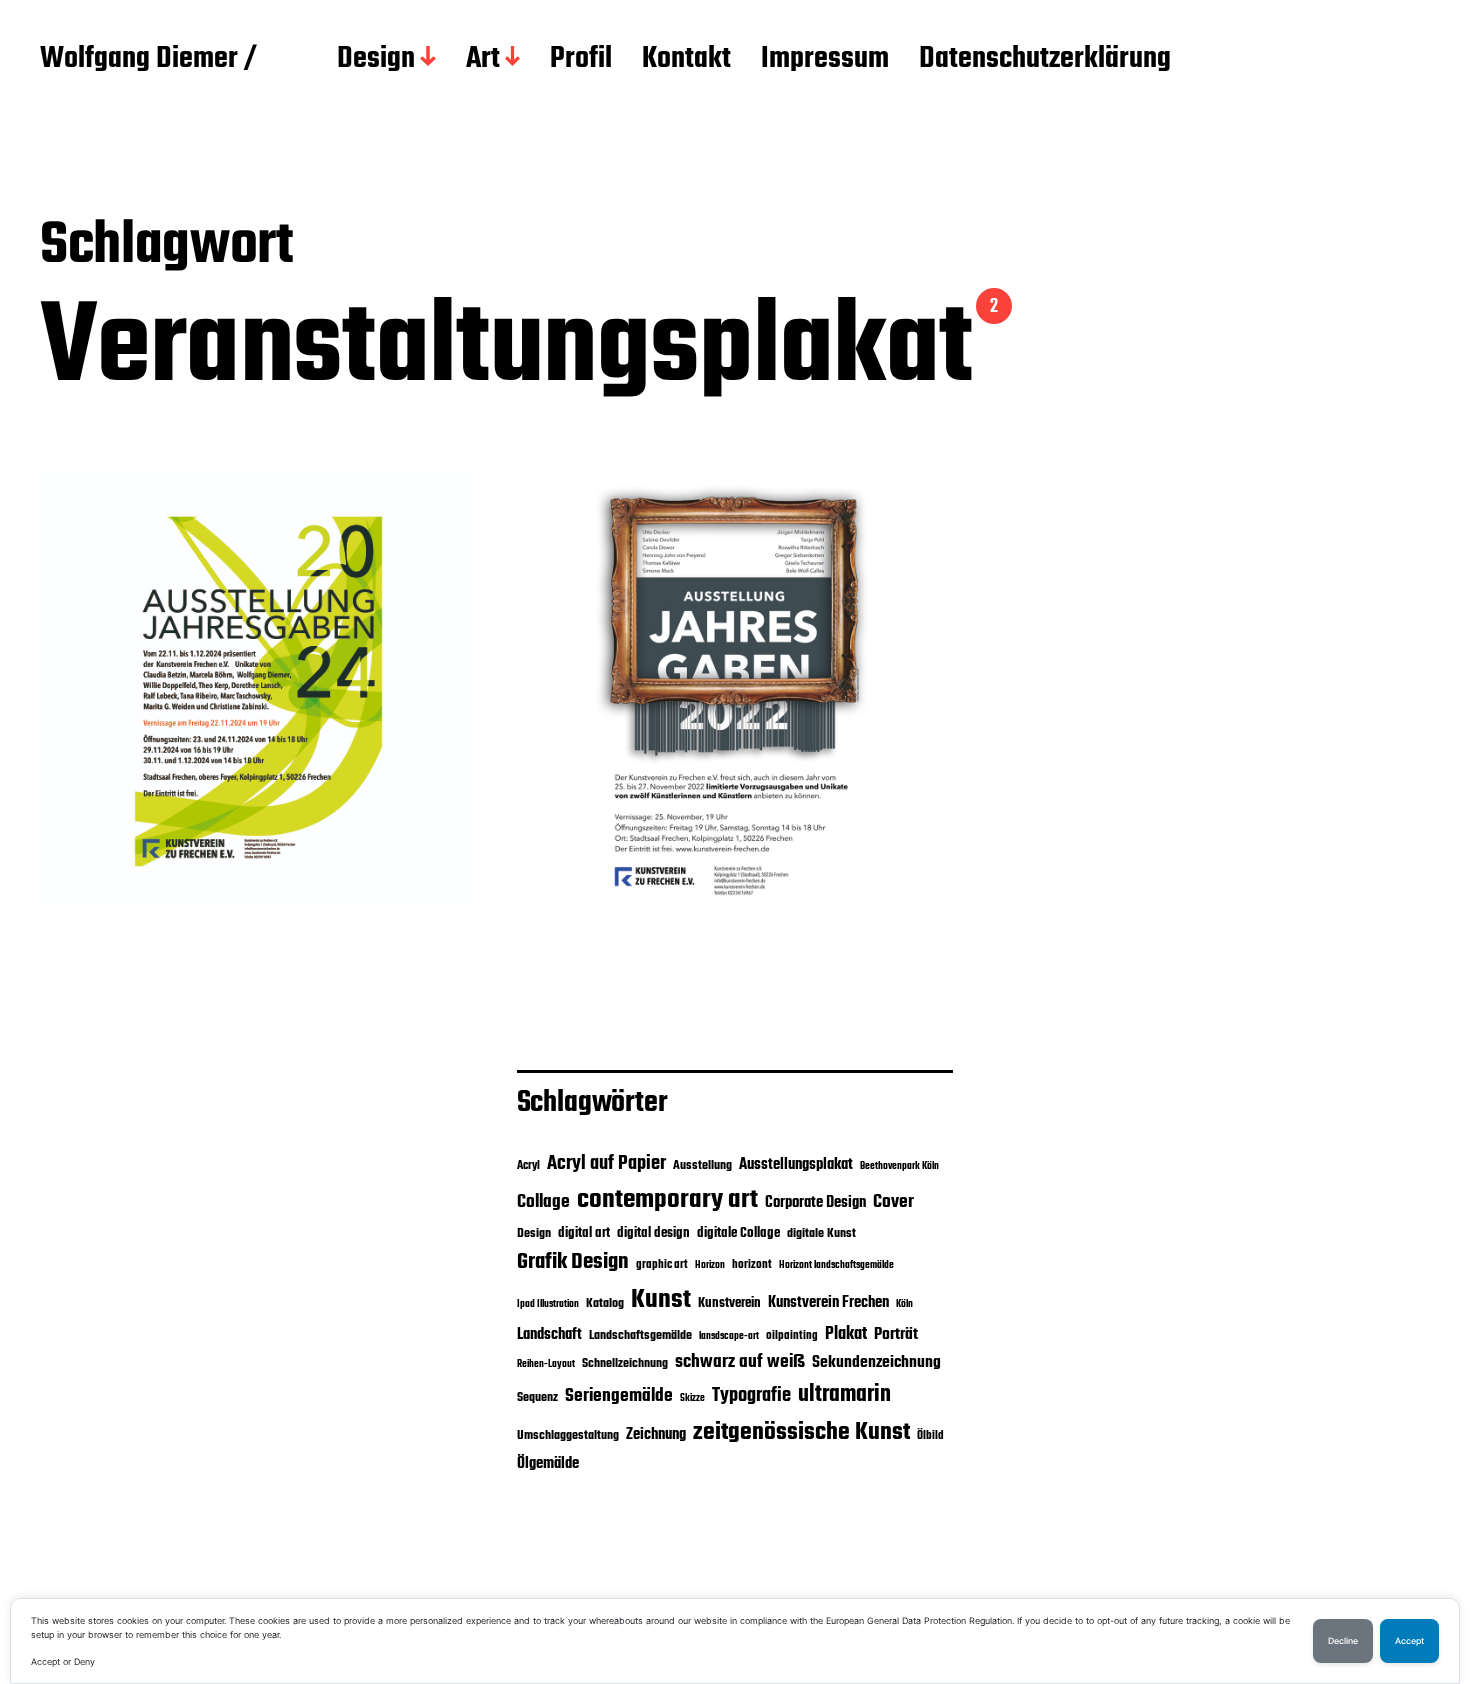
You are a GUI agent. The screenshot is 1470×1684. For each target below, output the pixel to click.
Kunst (661, 1300)
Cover (893, 1202)
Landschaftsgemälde (640, 1335)
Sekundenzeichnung (876, 1363)
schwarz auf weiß (740, 1362)
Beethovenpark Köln (899, 1166)
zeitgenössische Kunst (801, 1432)
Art (483, 60)
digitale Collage (738, 1233)
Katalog (605, 1303)
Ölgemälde (548, 1464)
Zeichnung (656, 1434)
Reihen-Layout (546, 1364)
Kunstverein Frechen (828, 1302)
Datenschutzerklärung (1045, 60)
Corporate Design (815, 1203)
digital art (584, 1233)
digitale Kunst (821, 1233)
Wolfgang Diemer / (148, 60)
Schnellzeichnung (625, 1363)
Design (376, 60)
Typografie (751, 1396)
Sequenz (537, 1397)
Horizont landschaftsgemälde (836, 1265)
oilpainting (792, 1336)
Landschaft (549, 1335)
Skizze (692, 1398)
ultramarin (844, 1395)
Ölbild (930, 1436)
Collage (543, 1202)
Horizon (710, 1265)
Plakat (846, 1334)
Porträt (896, 1335)
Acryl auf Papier (606, 1163)
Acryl (528, 1166)
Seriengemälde (619, 1396)
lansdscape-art (729, 1336)
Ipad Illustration (548, 1304)
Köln (904, 1304)
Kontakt (686, 60)
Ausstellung (702, 1165)
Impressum (825, 60)
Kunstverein (729, 1303)
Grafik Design (573, 1262)
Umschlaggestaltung (568, 1435)
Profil (581, 60)
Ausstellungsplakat (796, 1164)
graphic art (662, 1265)
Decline (1343, 1641)
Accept (1409, 1641)
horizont (752, 1265)
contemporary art (667, 1200)
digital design (653, 1233)
